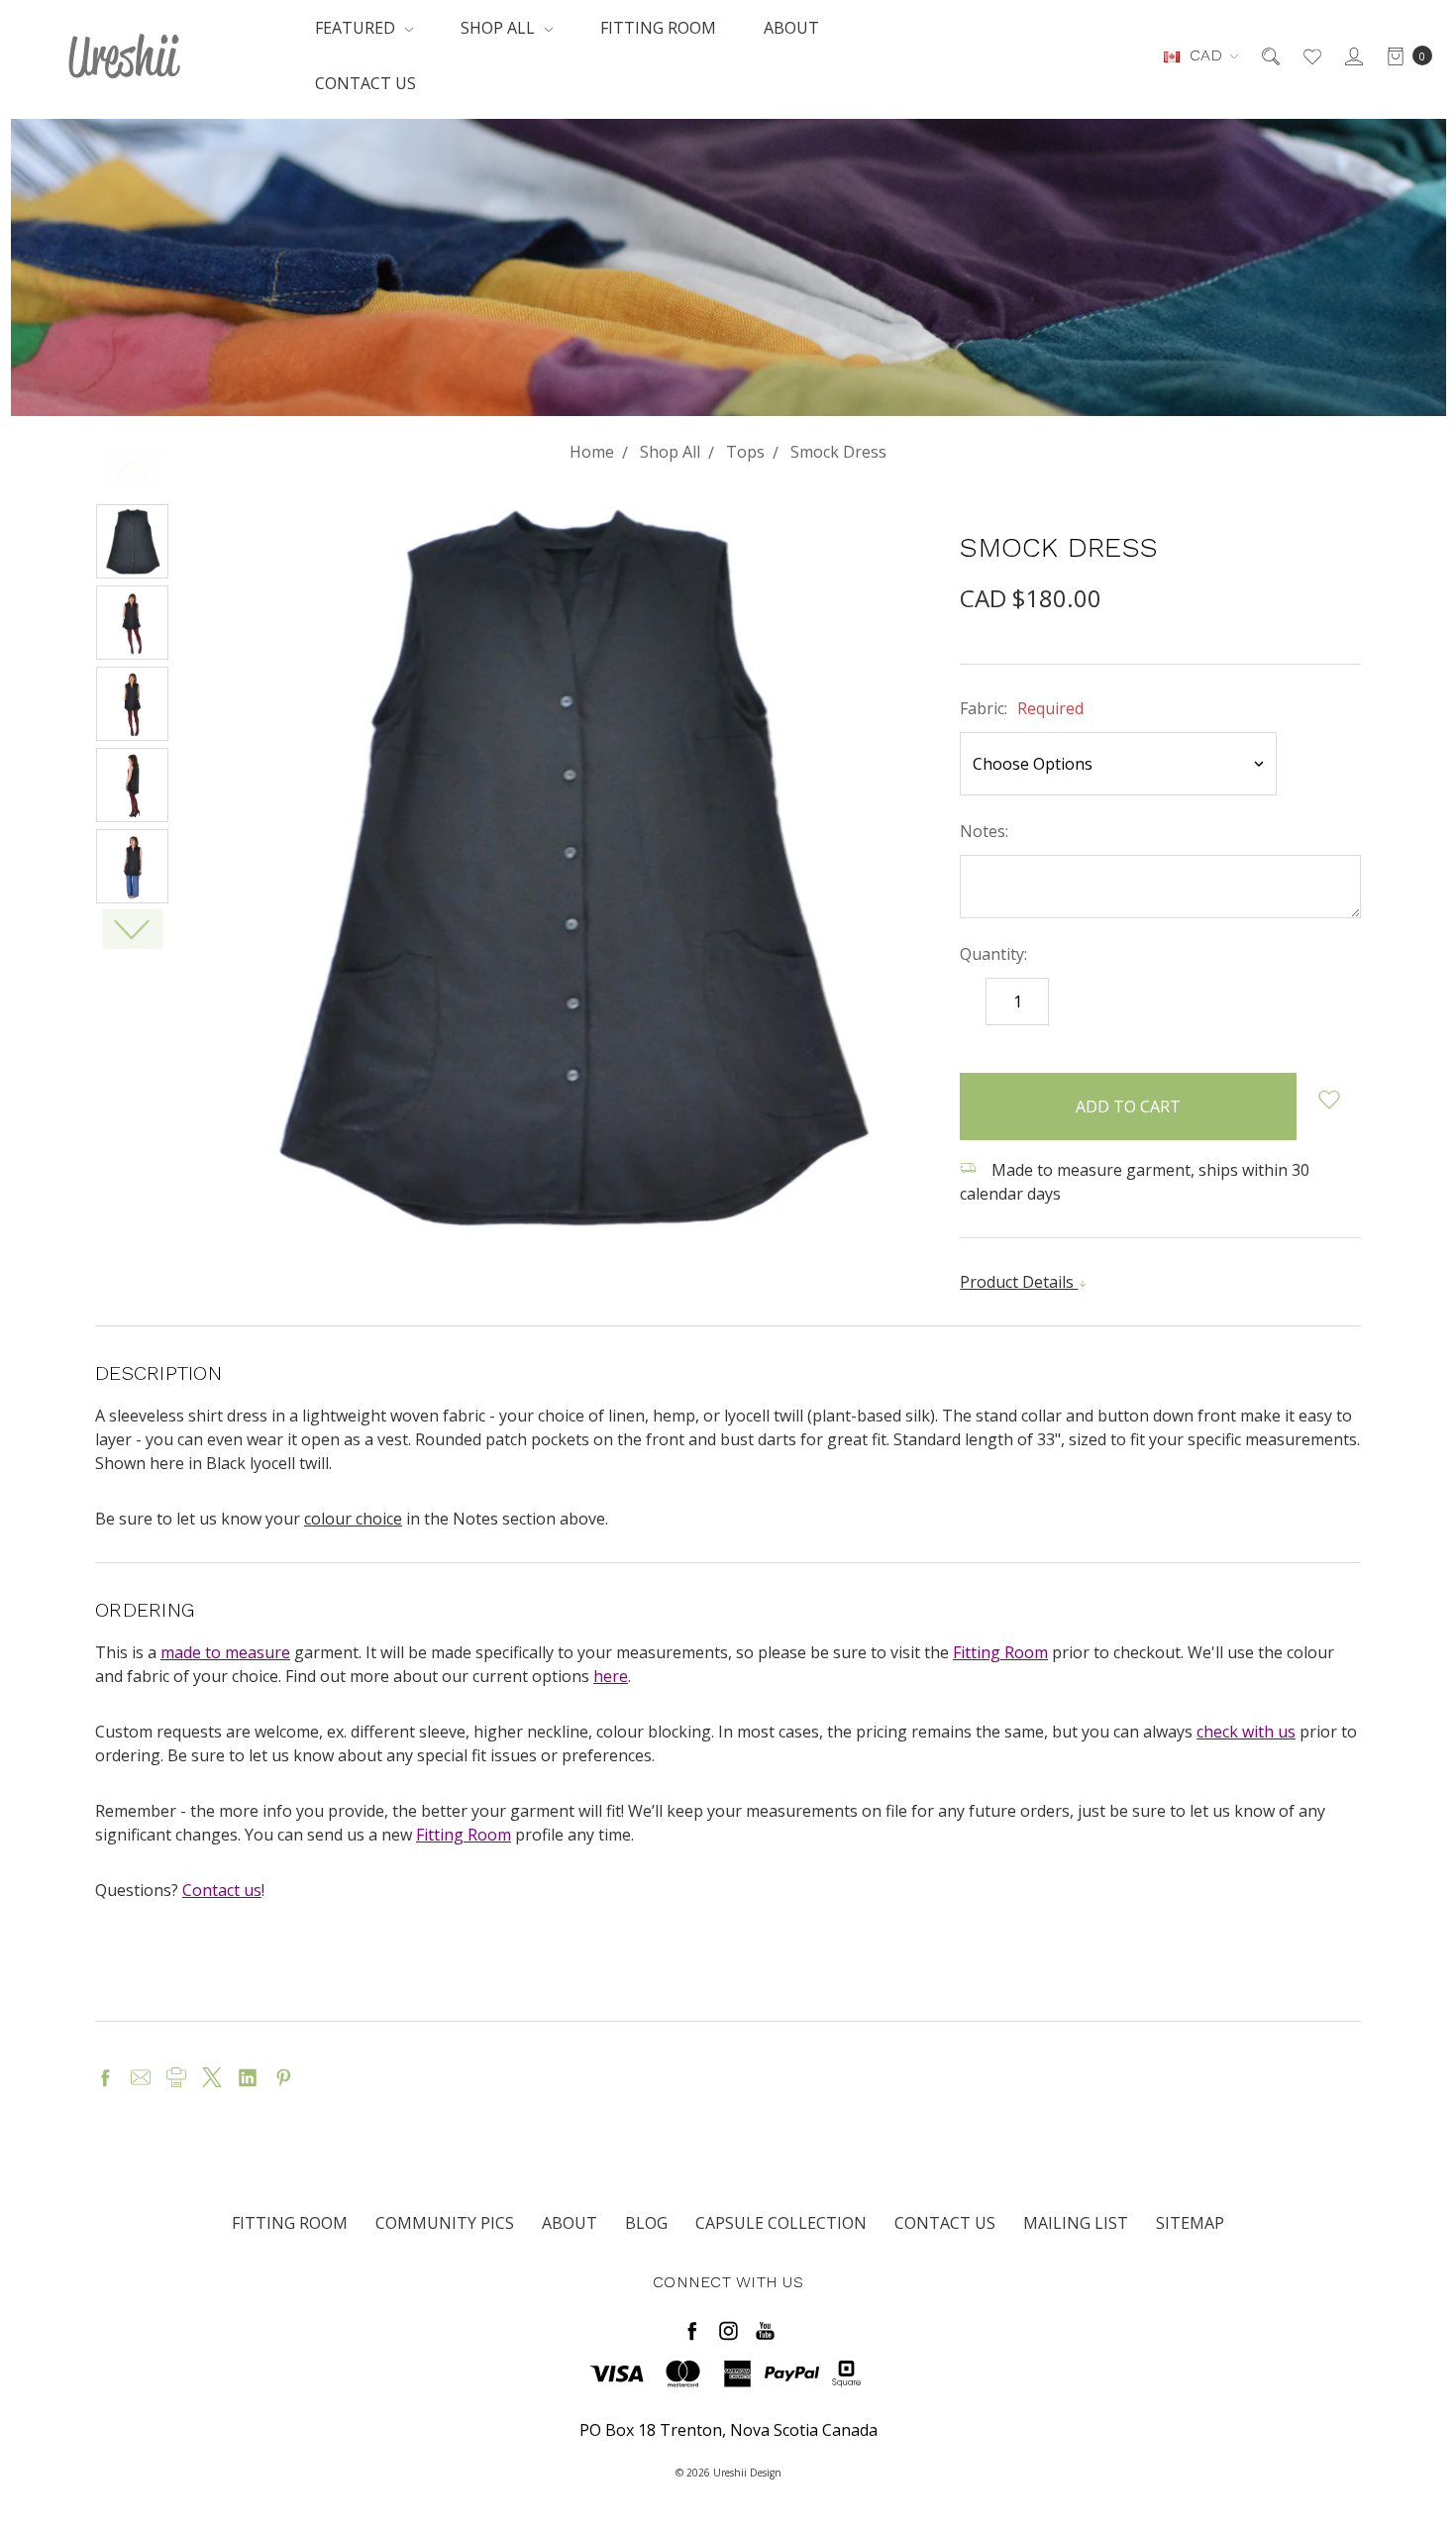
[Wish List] (1311, 55)
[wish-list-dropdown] (1329, 1100)
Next (132, 929)
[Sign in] (1352, 55)
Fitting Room (658, 28)
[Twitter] (212, 2077)
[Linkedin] (248, 2077)
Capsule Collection (781, 2223)
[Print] (176, 2077)
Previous (132, 470)
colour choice (353, 1519)
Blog (646, 2223)
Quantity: (993, 954)
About (791, 28)
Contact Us (365, 83)
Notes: (984, 831)
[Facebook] (105, 2077)
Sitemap (1190, 2223)
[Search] (1269, 55)
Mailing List (1076, 2223)
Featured (357, 28)
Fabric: (1022, 708)
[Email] (141, 2077)
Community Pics (445, 2223)
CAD (1206, 55)
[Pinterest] (283, 2077)
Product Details (1019, 1282)
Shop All (500, 28)
